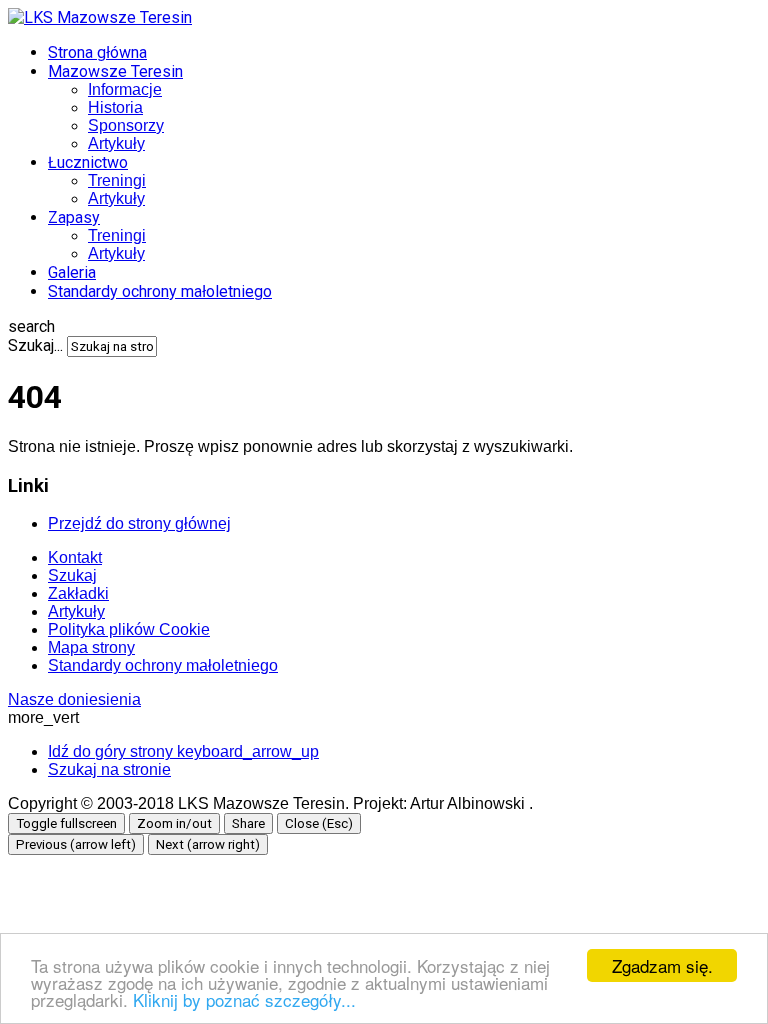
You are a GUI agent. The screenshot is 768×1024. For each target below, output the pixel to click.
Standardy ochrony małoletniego (160, 291)
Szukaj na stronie (109, 769)
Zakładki (78, 593)
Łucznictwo (88, 162)
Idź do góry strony (183, 751)
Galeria (72, 272)
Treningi (117, 180)
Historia (115, 107)
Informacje (125, 89)
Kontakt (75, 557)
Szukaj (72, 575)
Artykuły (116, 143)
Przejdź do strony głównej (139, 523)
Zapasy (74, 217)
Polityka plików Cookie (129, 629)
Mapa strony (91, 647)
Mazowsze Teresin (115, 71)
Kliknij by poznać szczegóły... (244, 999)
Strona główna (97, 52)
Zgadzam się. (662, 965)
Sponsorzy (126, 125)
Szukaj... (35, 345)
